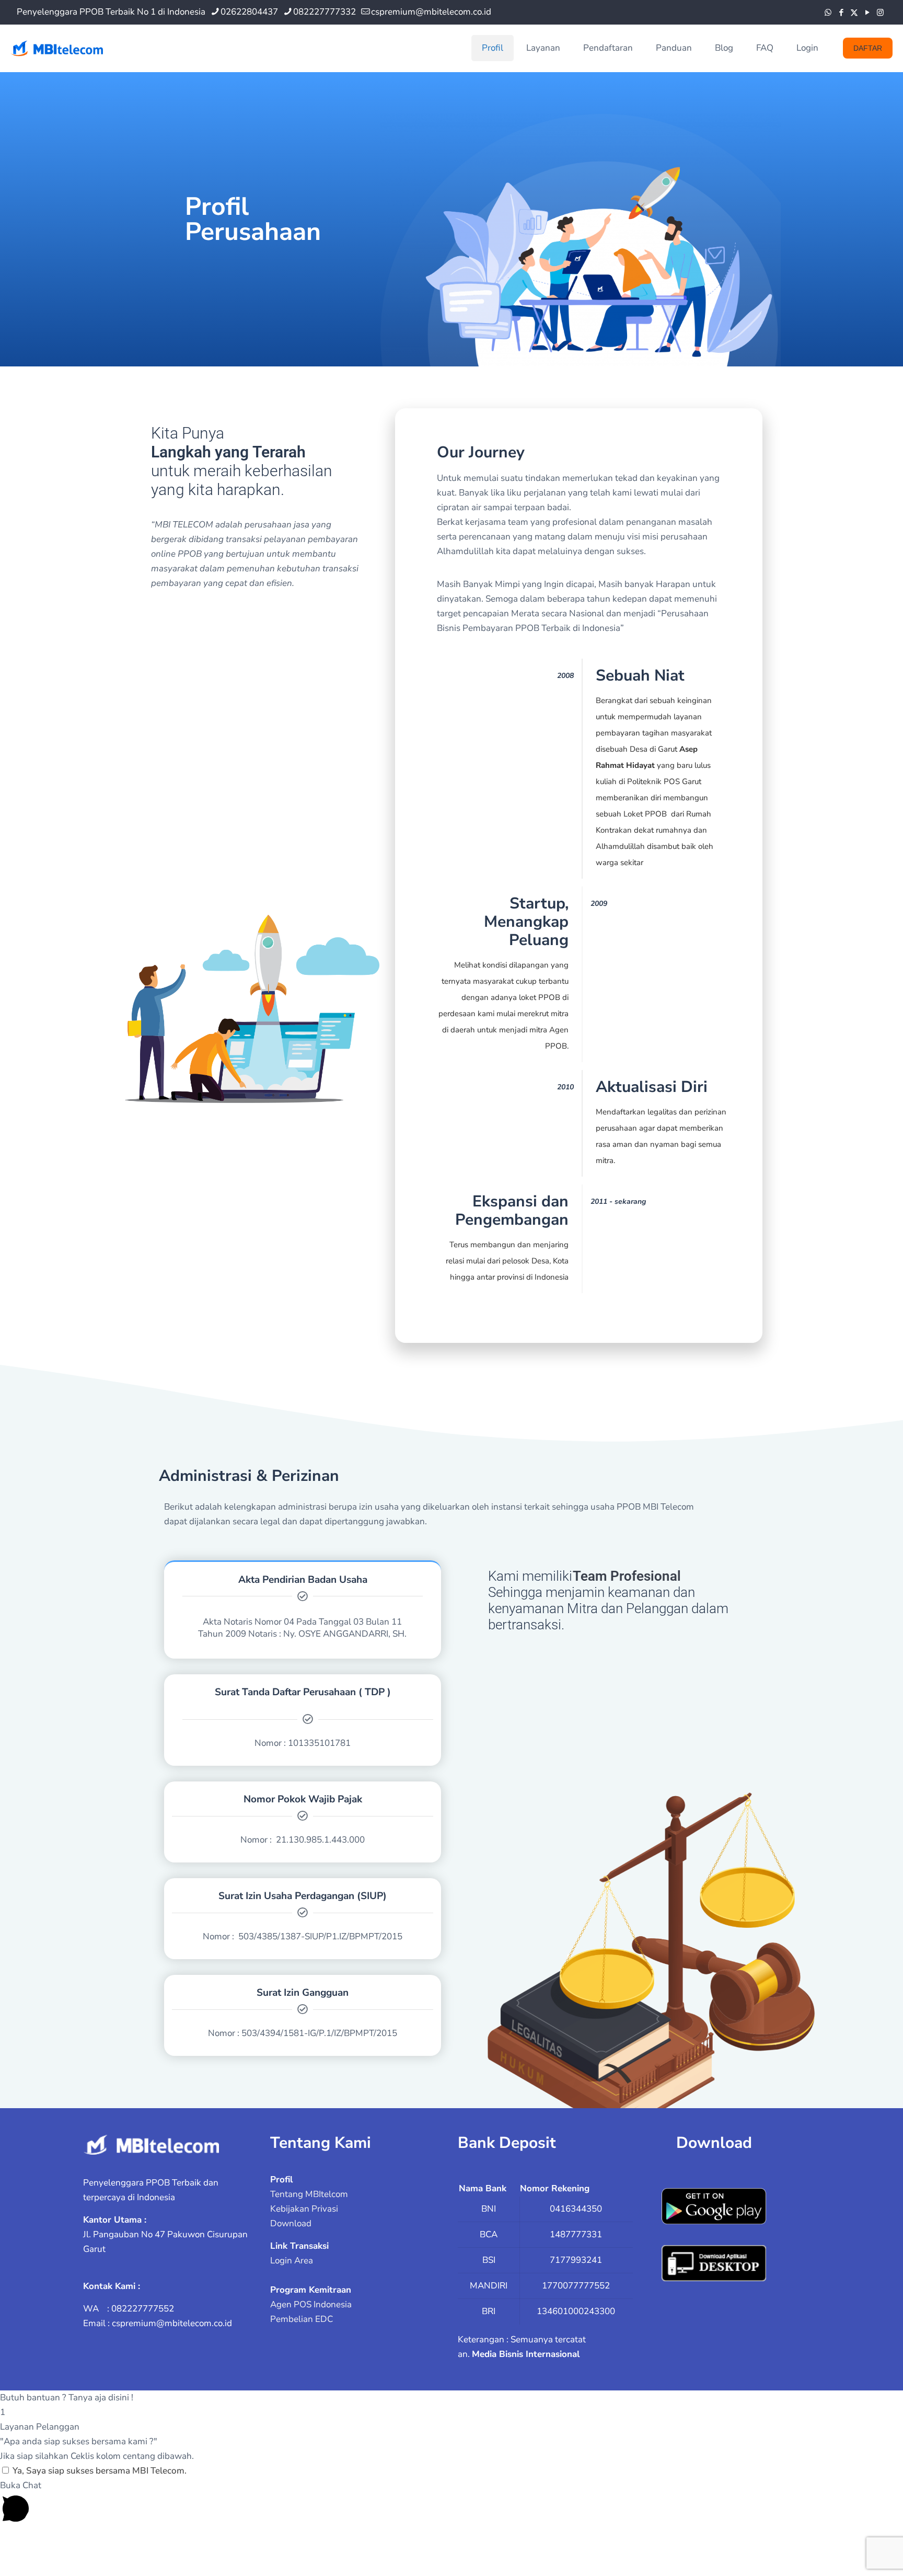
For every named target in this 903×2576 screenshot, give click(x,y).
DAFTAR (868, 48)
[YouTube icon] (867, 13)
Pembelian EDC (302, 2319)
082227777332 (325, 12)
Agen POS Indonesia (311, 2304)
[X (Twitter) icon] (854, 13)
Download (291, 2223)
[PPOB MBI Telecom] (57, 48)
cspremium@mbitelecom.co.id (431, 12)
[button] (451, 2398)
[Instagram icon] (880, 13)
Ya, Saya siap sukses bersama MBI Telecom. (100, 2471)
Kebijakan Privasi (304, 2209)
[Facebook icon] (841, 13)
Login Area (292, 2261)
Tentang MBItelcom (309, 2194)
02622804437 (249, 12)
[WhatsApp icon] (828, 13)
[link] (151, 2145)
